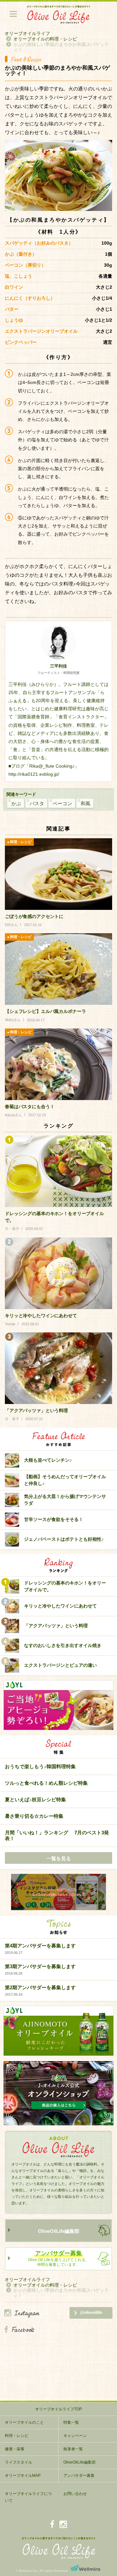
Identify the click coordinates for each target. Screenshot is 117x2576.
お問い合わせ (75, 2494)
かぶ (16, 803)
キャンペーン (75, 2436)
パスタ (37, 803)
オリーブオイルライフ (27, 33)
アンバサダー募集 (79, 2476)
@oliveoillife (91, 2313)
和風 (85, 803)
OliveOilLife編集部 (59, 2231)
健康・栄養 (15, 2449)
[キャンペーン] (58, 1892)
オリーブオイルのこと (24, 2422)
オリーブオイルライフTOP (58, 2409)
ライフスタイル (19, 2462)
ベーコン (62, 803)
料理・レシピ (17, 2436)
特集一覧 (71, 2422)
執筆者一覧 (73, 2449)
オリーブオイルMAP (23, 2476)
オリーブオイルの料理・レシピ (45, 39)
